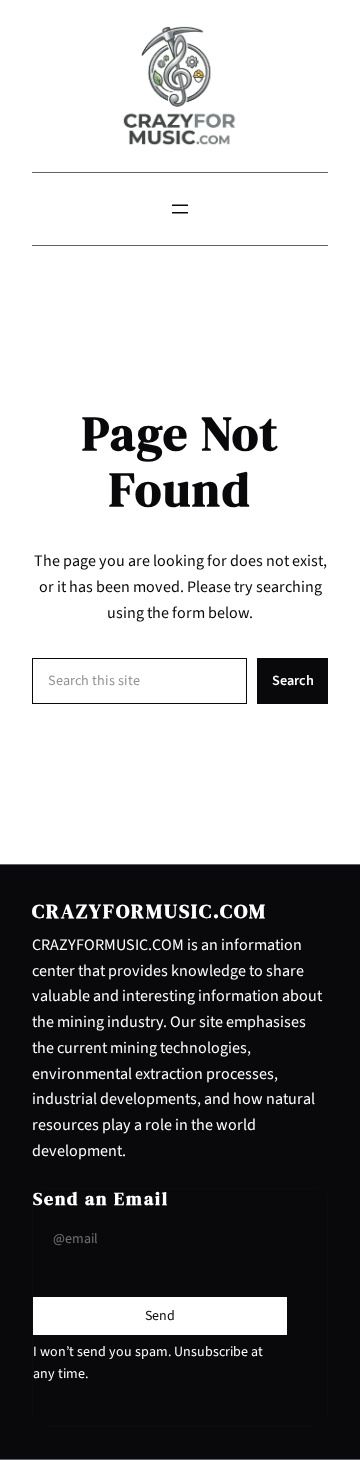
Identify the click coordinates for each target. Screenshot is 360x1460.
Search (293, 680)
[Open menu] (180, 209)
